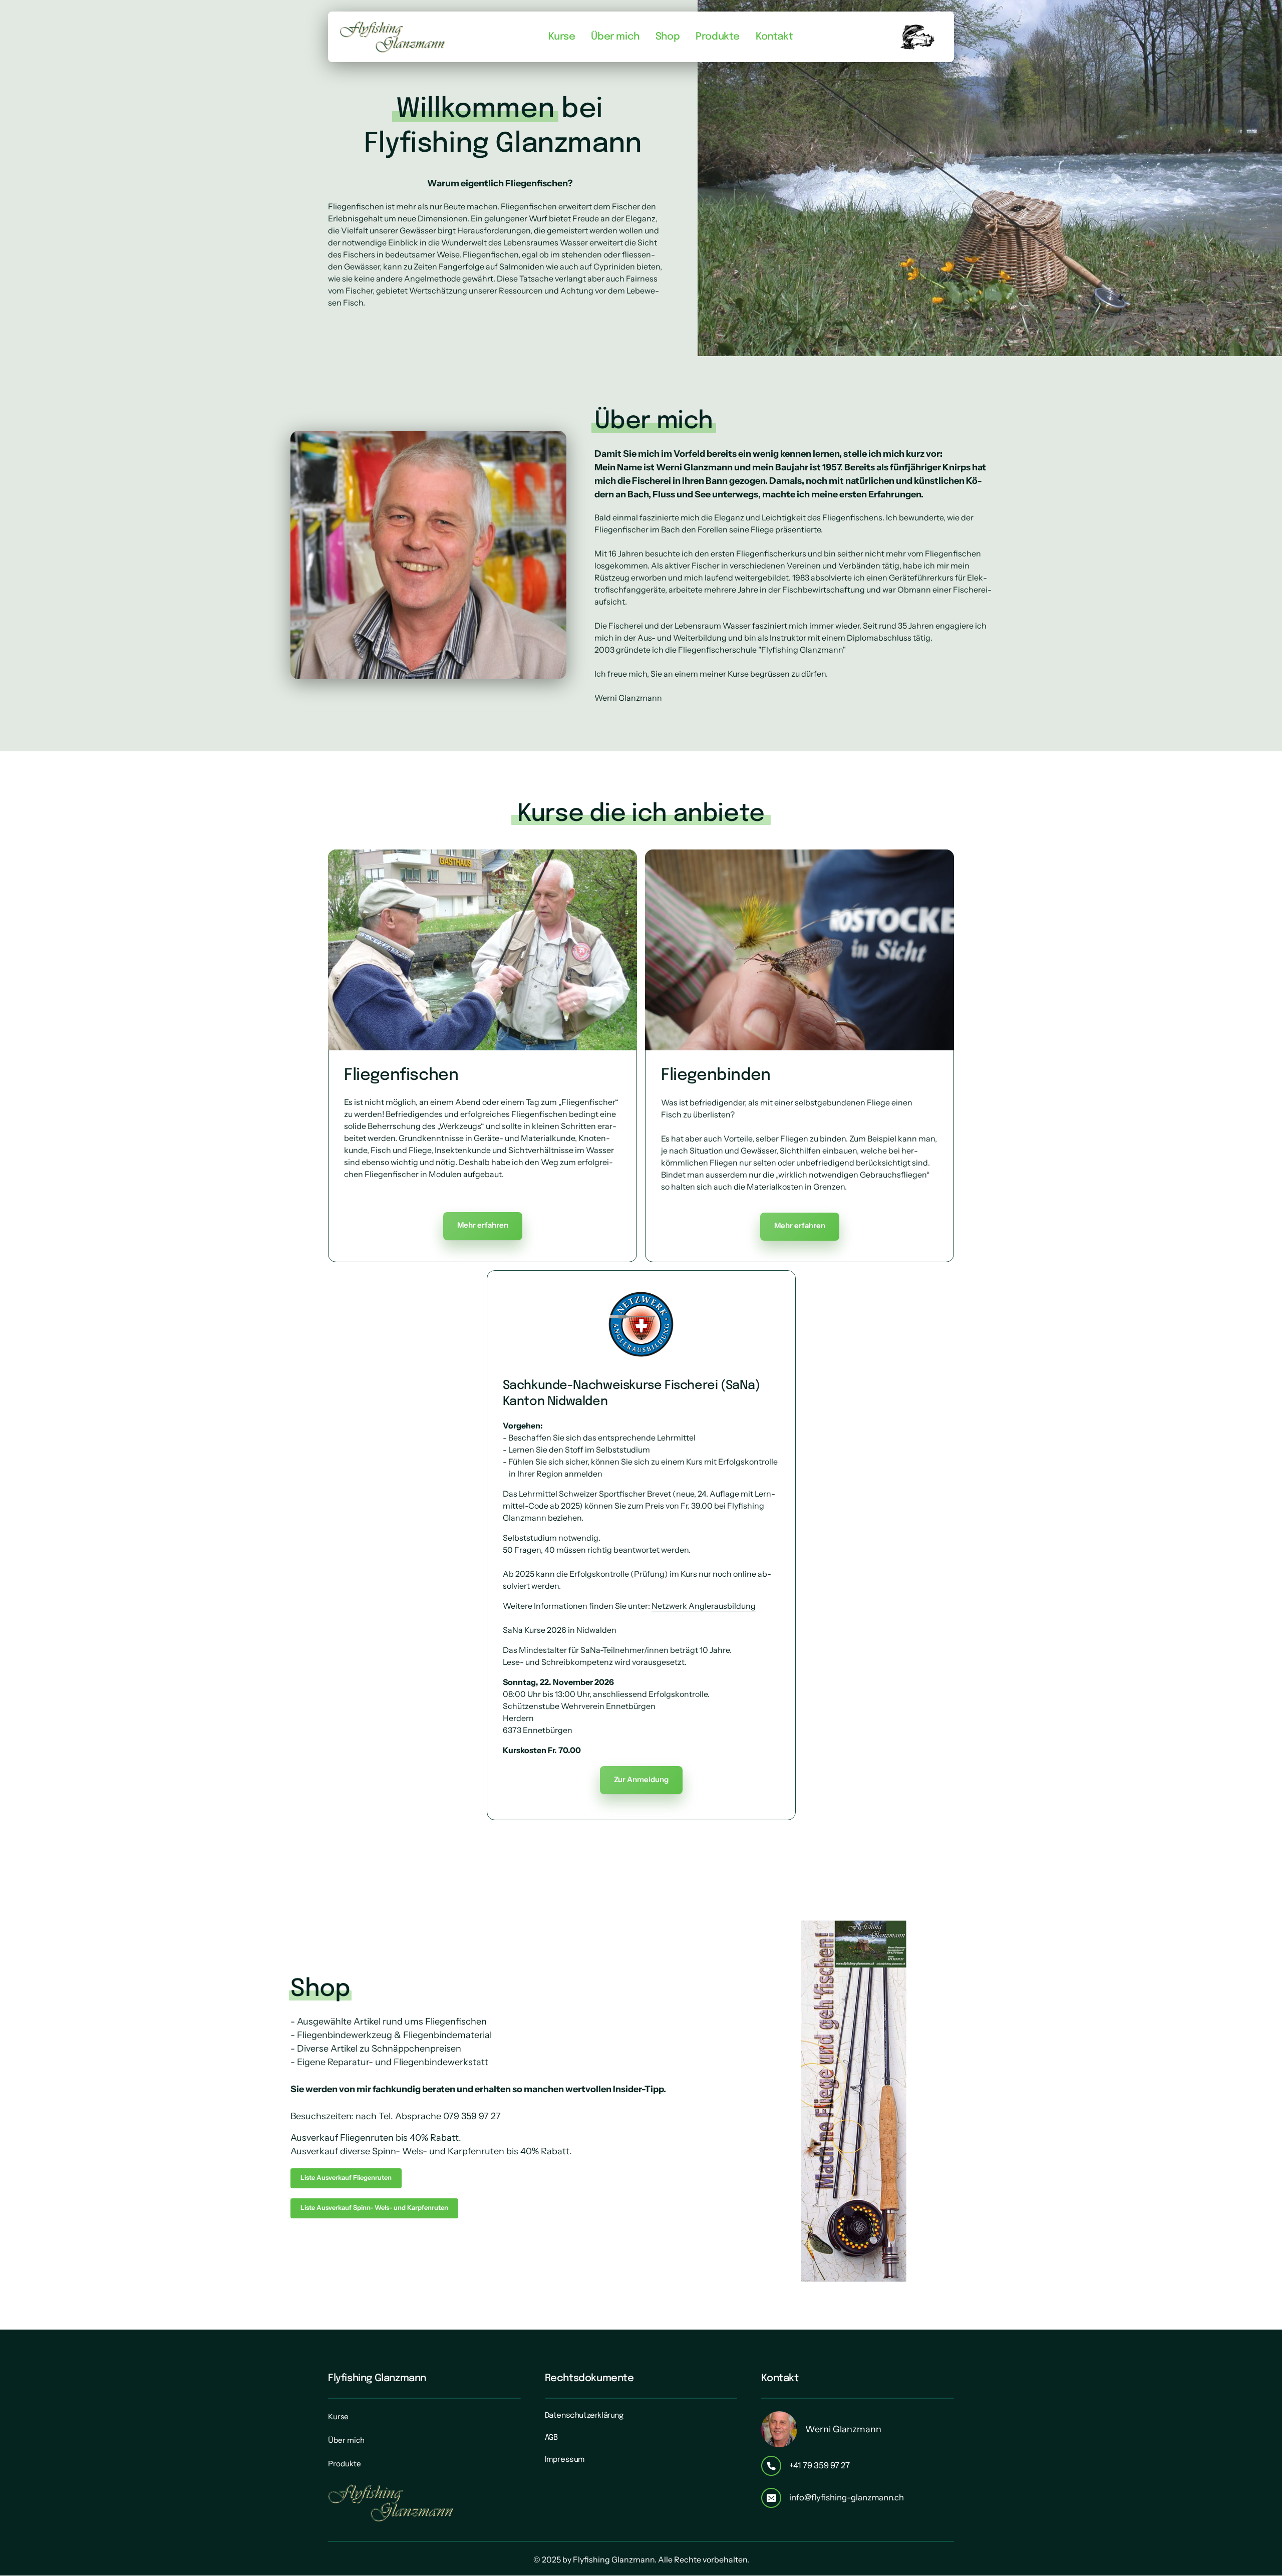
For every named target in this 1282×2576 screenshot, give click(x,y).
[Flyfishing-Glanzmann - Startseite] (393, 37)
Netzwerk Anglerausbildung (704, 1606)
